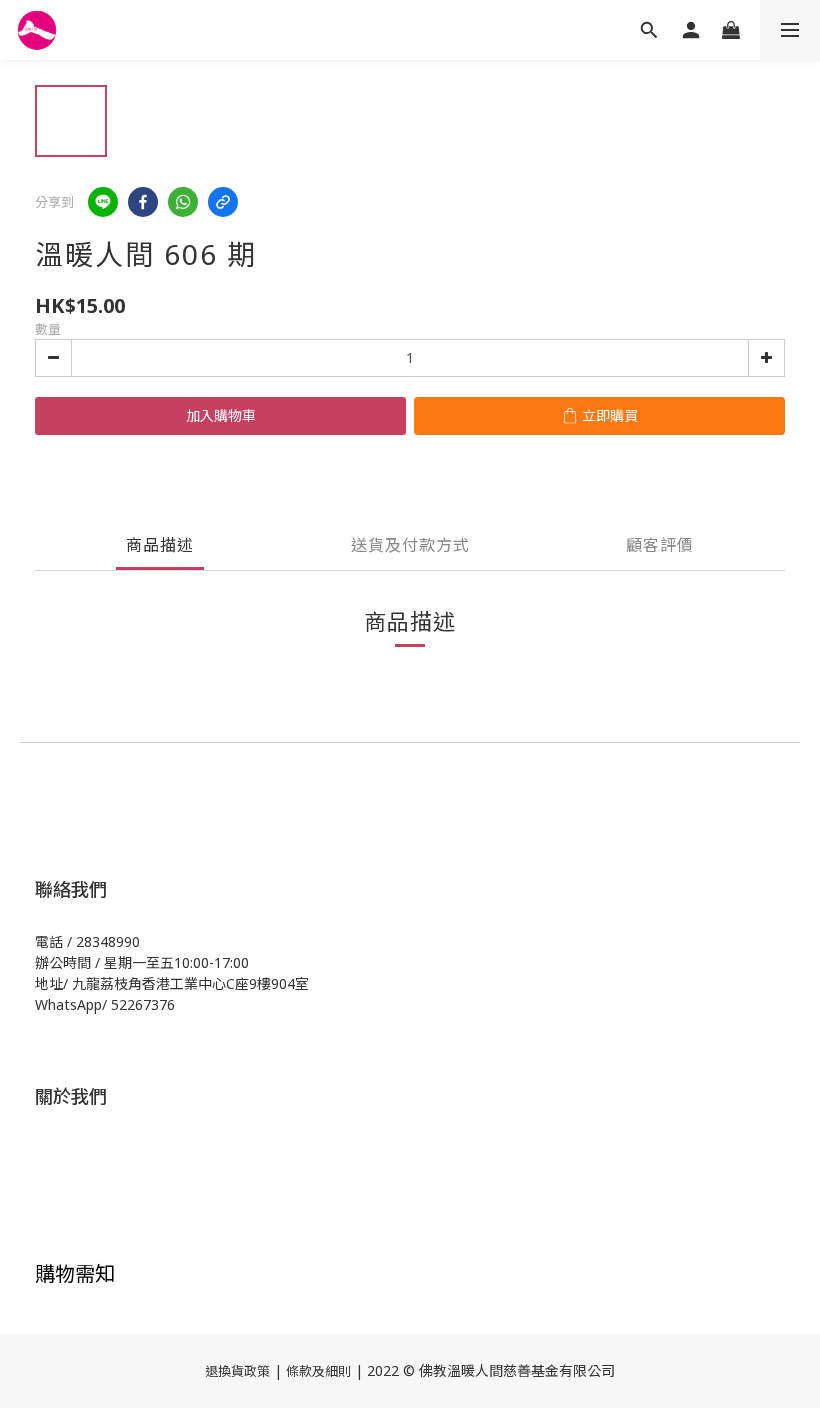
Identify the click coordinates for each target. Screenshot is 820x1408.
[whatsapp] (183, 202)
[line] (103, 202)
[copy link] (223, 202)
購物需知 (75, 1273)
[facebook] (143, 202)
